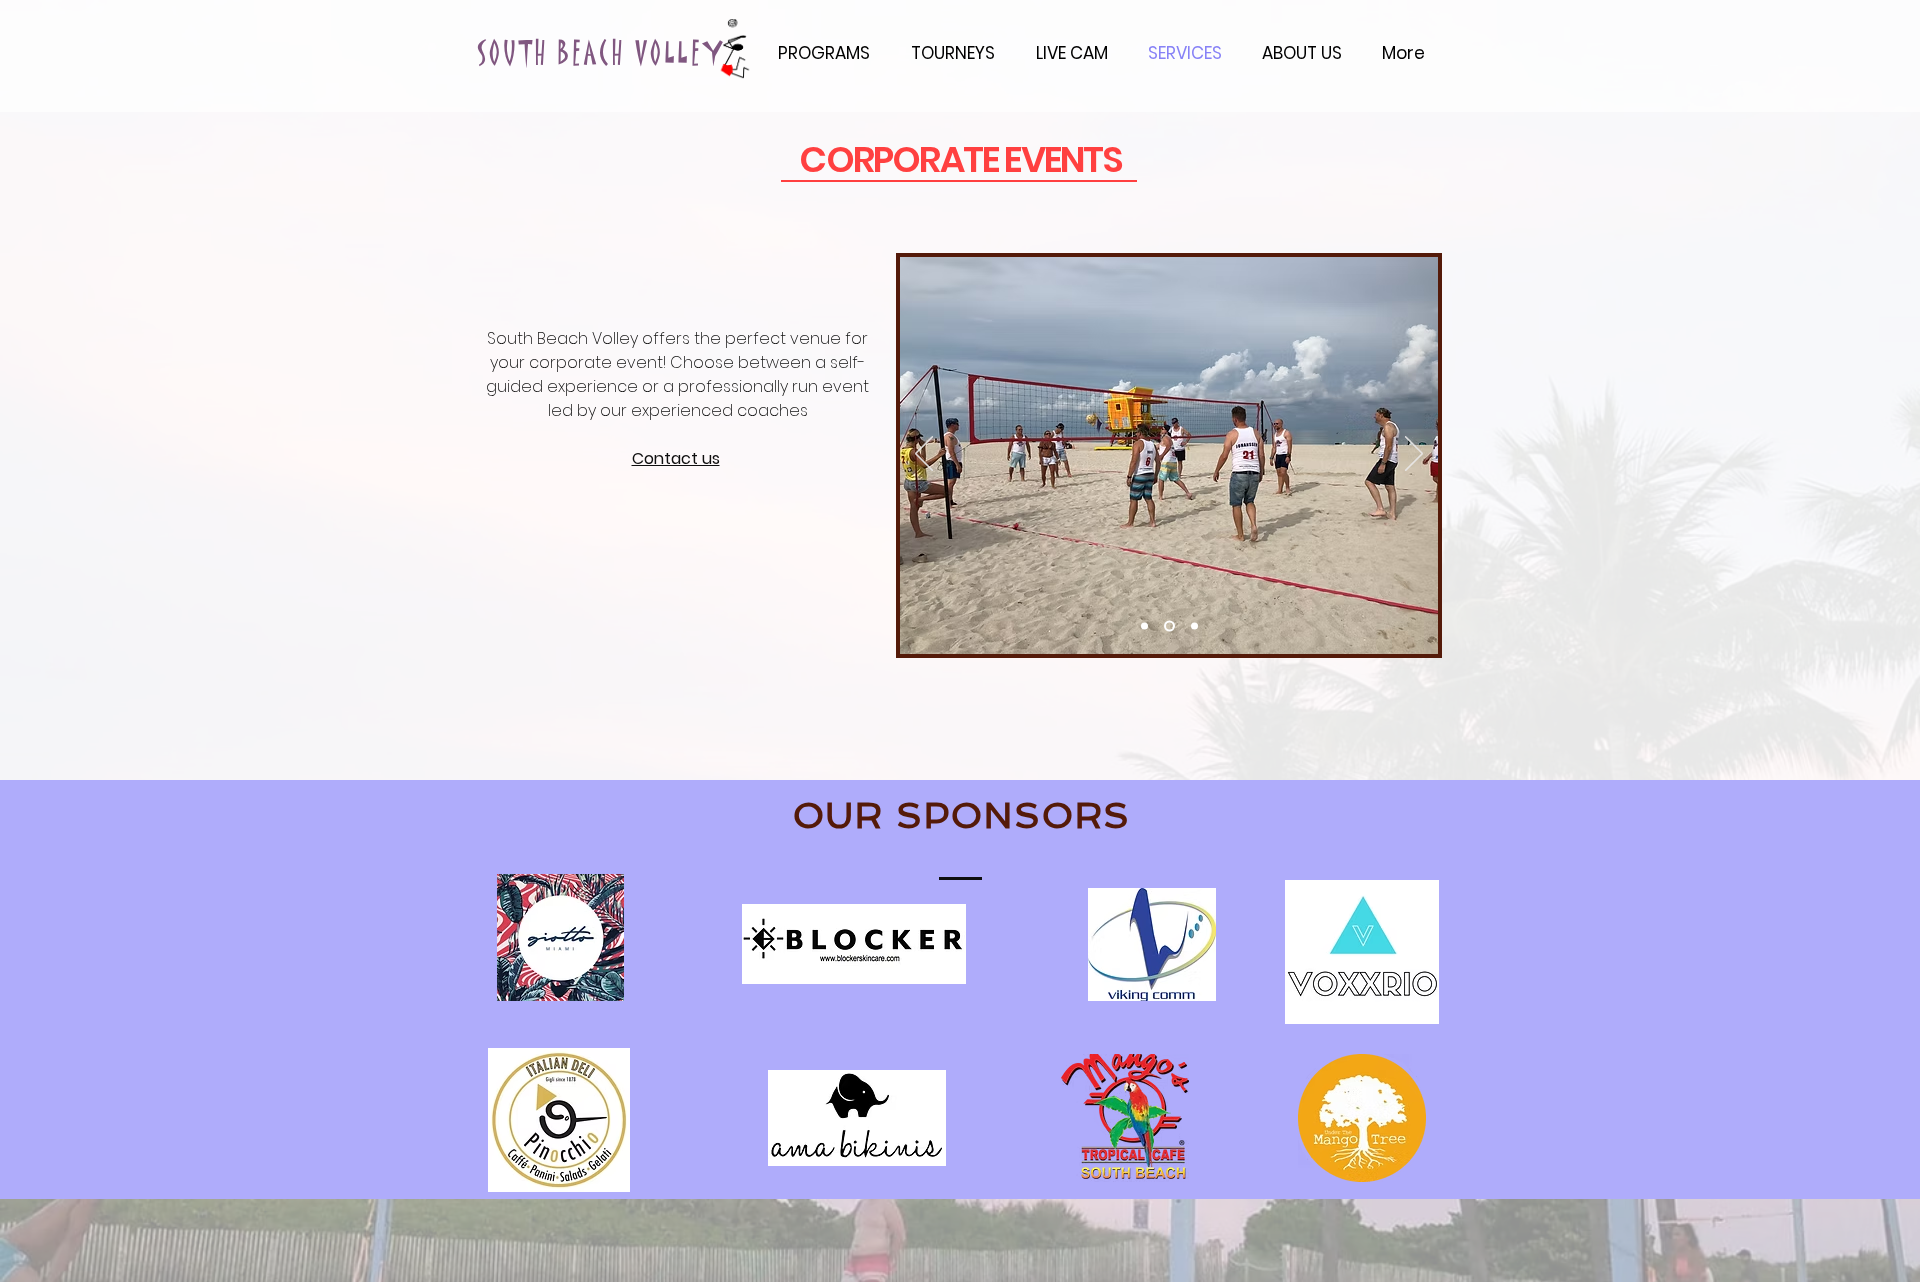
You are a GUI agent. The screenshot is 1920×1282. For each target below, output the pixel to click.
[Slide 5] (1192, 626)
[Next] (1414, 455)
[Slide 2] (1167, 626)
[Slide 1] (1144, 626)
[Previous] (924, 455)
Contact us (676, 458)
